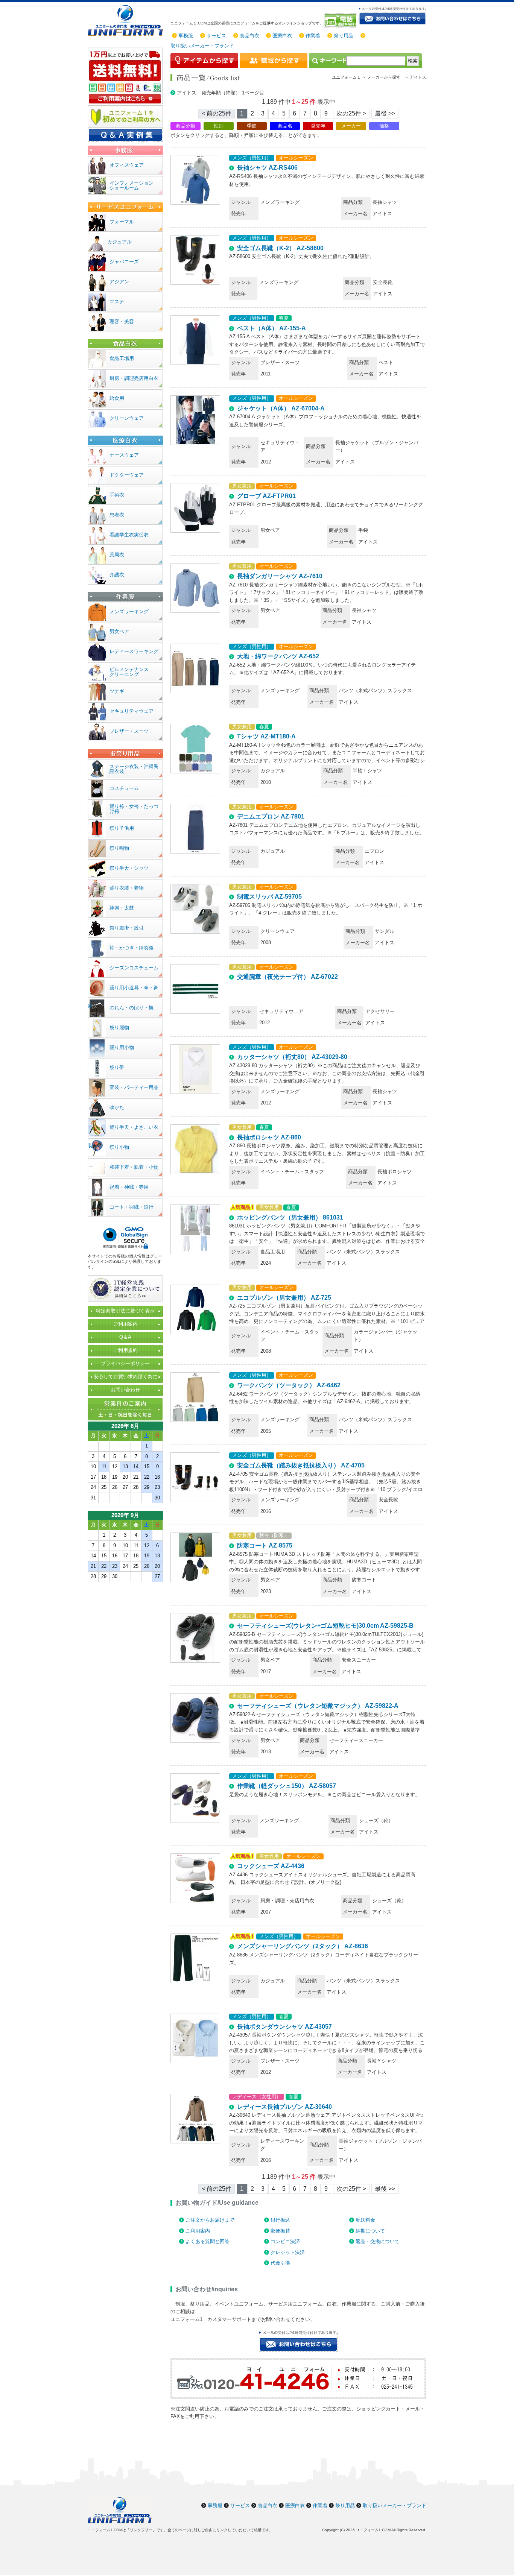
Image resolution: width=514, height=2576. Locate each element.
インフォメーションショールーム (132, 185)
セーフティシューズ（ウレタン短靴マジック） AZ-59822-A (318, 1706)
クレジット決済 (288, 2252)
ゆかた (117, 1107)
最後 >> (385, 113)
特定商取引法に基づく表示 (125, 1311)
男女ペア (119, 631)
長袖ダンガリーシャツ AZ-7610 (280, 576)
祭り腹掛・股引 (127, 928)
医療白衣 (282, 36)
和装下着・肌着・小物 (134, 1167)
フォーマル (122, 222)
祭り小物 (119, 1147)
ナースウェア (124, 455)
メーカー (351, 126)
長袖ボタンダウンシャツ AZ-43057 (284, 2027)
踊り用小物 (122, 1047)
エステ (117, 301)
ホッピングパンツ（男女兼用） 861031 (290, 1217)
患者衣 (117, 515)
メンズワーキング (129, 611)
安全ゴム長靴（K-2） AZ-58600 (280, 248)
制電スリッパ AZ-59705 (269, 897)
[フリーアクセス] (341, 20)
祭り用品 (344, 36)
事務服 (186, 36)
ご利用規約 (125, 1350)
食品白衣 (249, 36)
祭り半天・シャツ (129, 868)
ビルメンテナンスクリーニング (129, 672)
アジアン (119, 282)
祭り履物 (119, 1028)
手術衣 (117, 495)
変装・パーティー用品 (134, 1087)
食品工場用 (122, 358)
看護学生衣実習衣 (129, 535)
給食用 (117, 398)
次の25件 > (351, 113)
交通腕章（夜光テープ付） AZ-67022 (287, 977)
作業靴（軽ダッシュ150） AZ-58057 (287, 1786)
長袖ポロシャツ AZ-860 (269, 1137)
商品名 (285, 126)
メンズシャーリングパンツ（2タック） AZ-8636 (303, 1946)
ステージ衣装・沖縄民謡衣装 (134, 769)
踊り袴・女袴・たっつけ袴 (134, 809)
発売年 (318, 126)
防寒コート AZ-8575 (265, 1545)
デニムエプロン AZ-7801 (271, 816)
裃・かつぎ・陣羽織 (132, 948)
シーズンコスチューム (134, 968)
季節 (252, 126)
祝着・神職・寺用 (129, 1187)
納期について (370, 2231)
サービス (216, 36)
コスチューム (124, 788)
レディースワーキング (134, 651)
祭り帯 (117, 1067)
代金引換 (280, 2263)
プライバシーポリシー (125, 1363)
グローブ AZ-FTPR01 (266, 496)
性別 (219, 126)
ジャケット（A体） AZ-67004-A (281, 408)
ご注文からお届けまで (210, 2220)
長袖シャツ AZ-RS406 (267, 168)
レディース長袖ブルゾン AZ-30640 (284, 2107)
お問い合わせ (125, 1390)
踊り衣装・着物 (127, 888)
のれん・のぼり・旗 (132, 1008)
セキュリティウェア (132, 711)
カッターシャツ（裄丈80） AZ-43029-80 (292, 1057)
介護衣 (117, 575)
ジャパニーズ (124, 262)
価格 (384, 126)
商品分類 (186, 126)
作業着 (313, 36)
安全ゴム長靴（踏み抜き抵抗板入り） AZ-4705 (301, 1465)
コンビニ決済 (285, 2241)
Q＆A (125, 1337)
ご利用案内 (198, 2231)
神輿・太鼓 (122, 908)
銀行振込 (280, 2220)
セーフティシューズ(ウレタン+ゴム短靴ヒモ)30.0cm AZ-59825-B (325, 1626)
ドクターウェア (127, 475)
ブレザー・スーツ (129, 731)
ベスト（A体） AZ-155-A (271, 328)
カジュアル (119, 242)
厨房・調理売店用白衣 (134, 378)
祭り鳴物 (119, 848)
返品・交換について (378, 2241)
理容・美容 (122, 321)
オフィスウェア (127, 165)
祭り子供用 (122, 828)
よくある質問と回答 (208, 2241)
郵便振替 (280, 2231)
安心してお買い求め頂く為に (125, 1377)
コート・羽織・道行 (132, 1207)
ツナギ (117, 691)
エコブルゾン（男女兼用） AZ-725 (284, 1298)
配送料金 (365, 2220)
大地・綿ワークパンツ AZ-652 (278, 656)
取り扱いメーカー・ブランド (202, 46)
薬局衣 (117, 555)
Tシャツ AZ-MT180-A (266, 736)
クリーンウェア (127, 418)
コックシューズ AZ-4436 (271, 1866)
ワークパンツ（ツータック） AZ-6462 (289, 1385)
